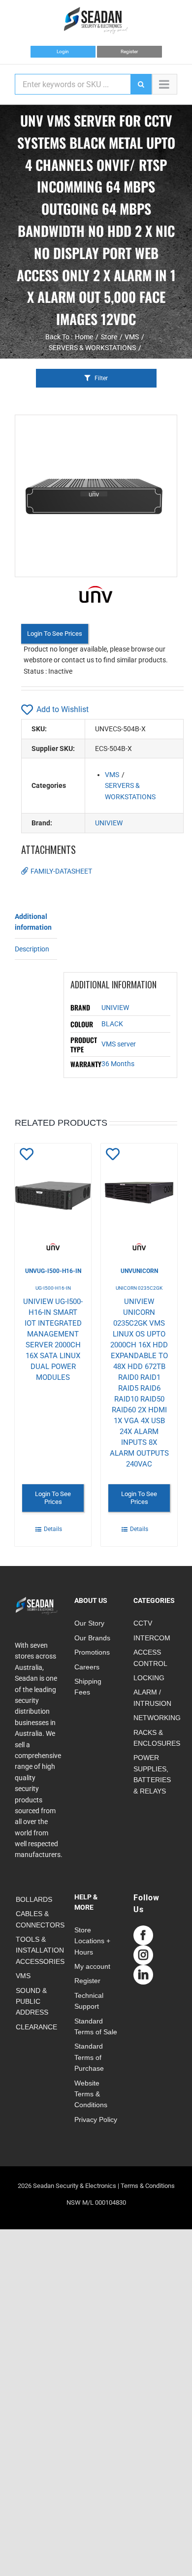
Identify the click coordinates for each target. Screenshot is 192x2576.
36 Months (118, 1064)
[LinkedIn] (143, 1975)
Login (63, 51)
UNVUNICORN (139, 1271)
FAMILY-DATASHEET (61, 871)
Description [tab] (32, 949)
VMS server (119, 1044)
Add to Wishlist (63, 709)
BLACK (112, 1024)
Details (53, 1529)
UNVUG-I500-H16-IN (53, 1271)
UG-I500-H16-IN (53, 1288)
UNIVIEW (109, 823)
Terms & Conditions (148, 2186)
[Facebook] (143, 1935)
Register (129, 51)
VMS (112, 775)
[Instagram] (143, 1955)
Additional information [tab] (33, 922)
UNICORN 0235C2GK (139, 1288)
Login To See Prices (55, 634)
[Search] (141, 84)
